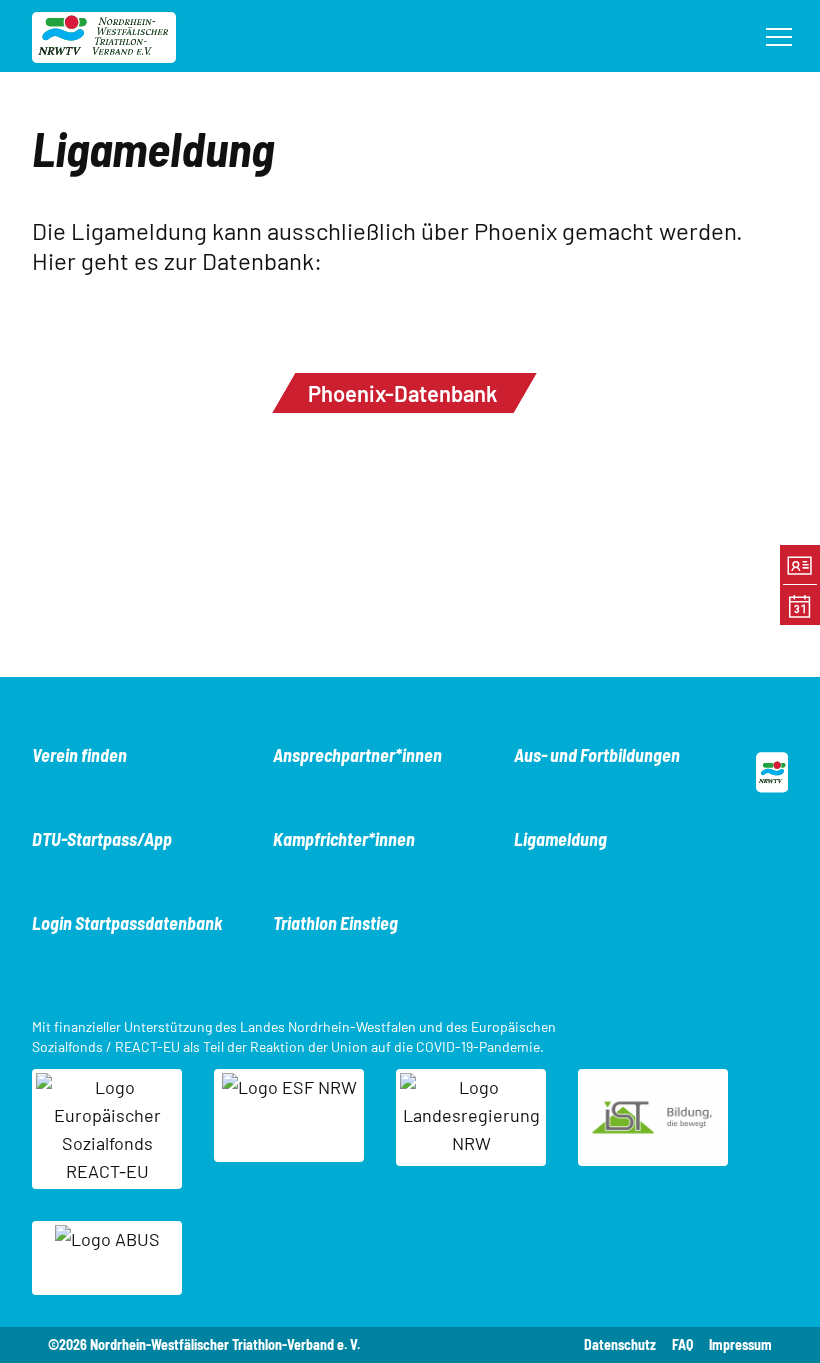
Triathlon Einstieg (335, 923)
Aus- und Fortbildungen (597, 755)
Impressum (740, 1344)
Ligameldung (560, 839)
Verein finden (79, 755)
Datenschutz (620, 1344)
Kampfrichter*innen (344, 839)
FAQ (682, 1344)
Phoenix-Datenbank (402, 393)
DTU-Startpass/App (102, 839)
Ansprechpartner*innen (357, 755)
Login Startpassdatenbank (127, 923)
